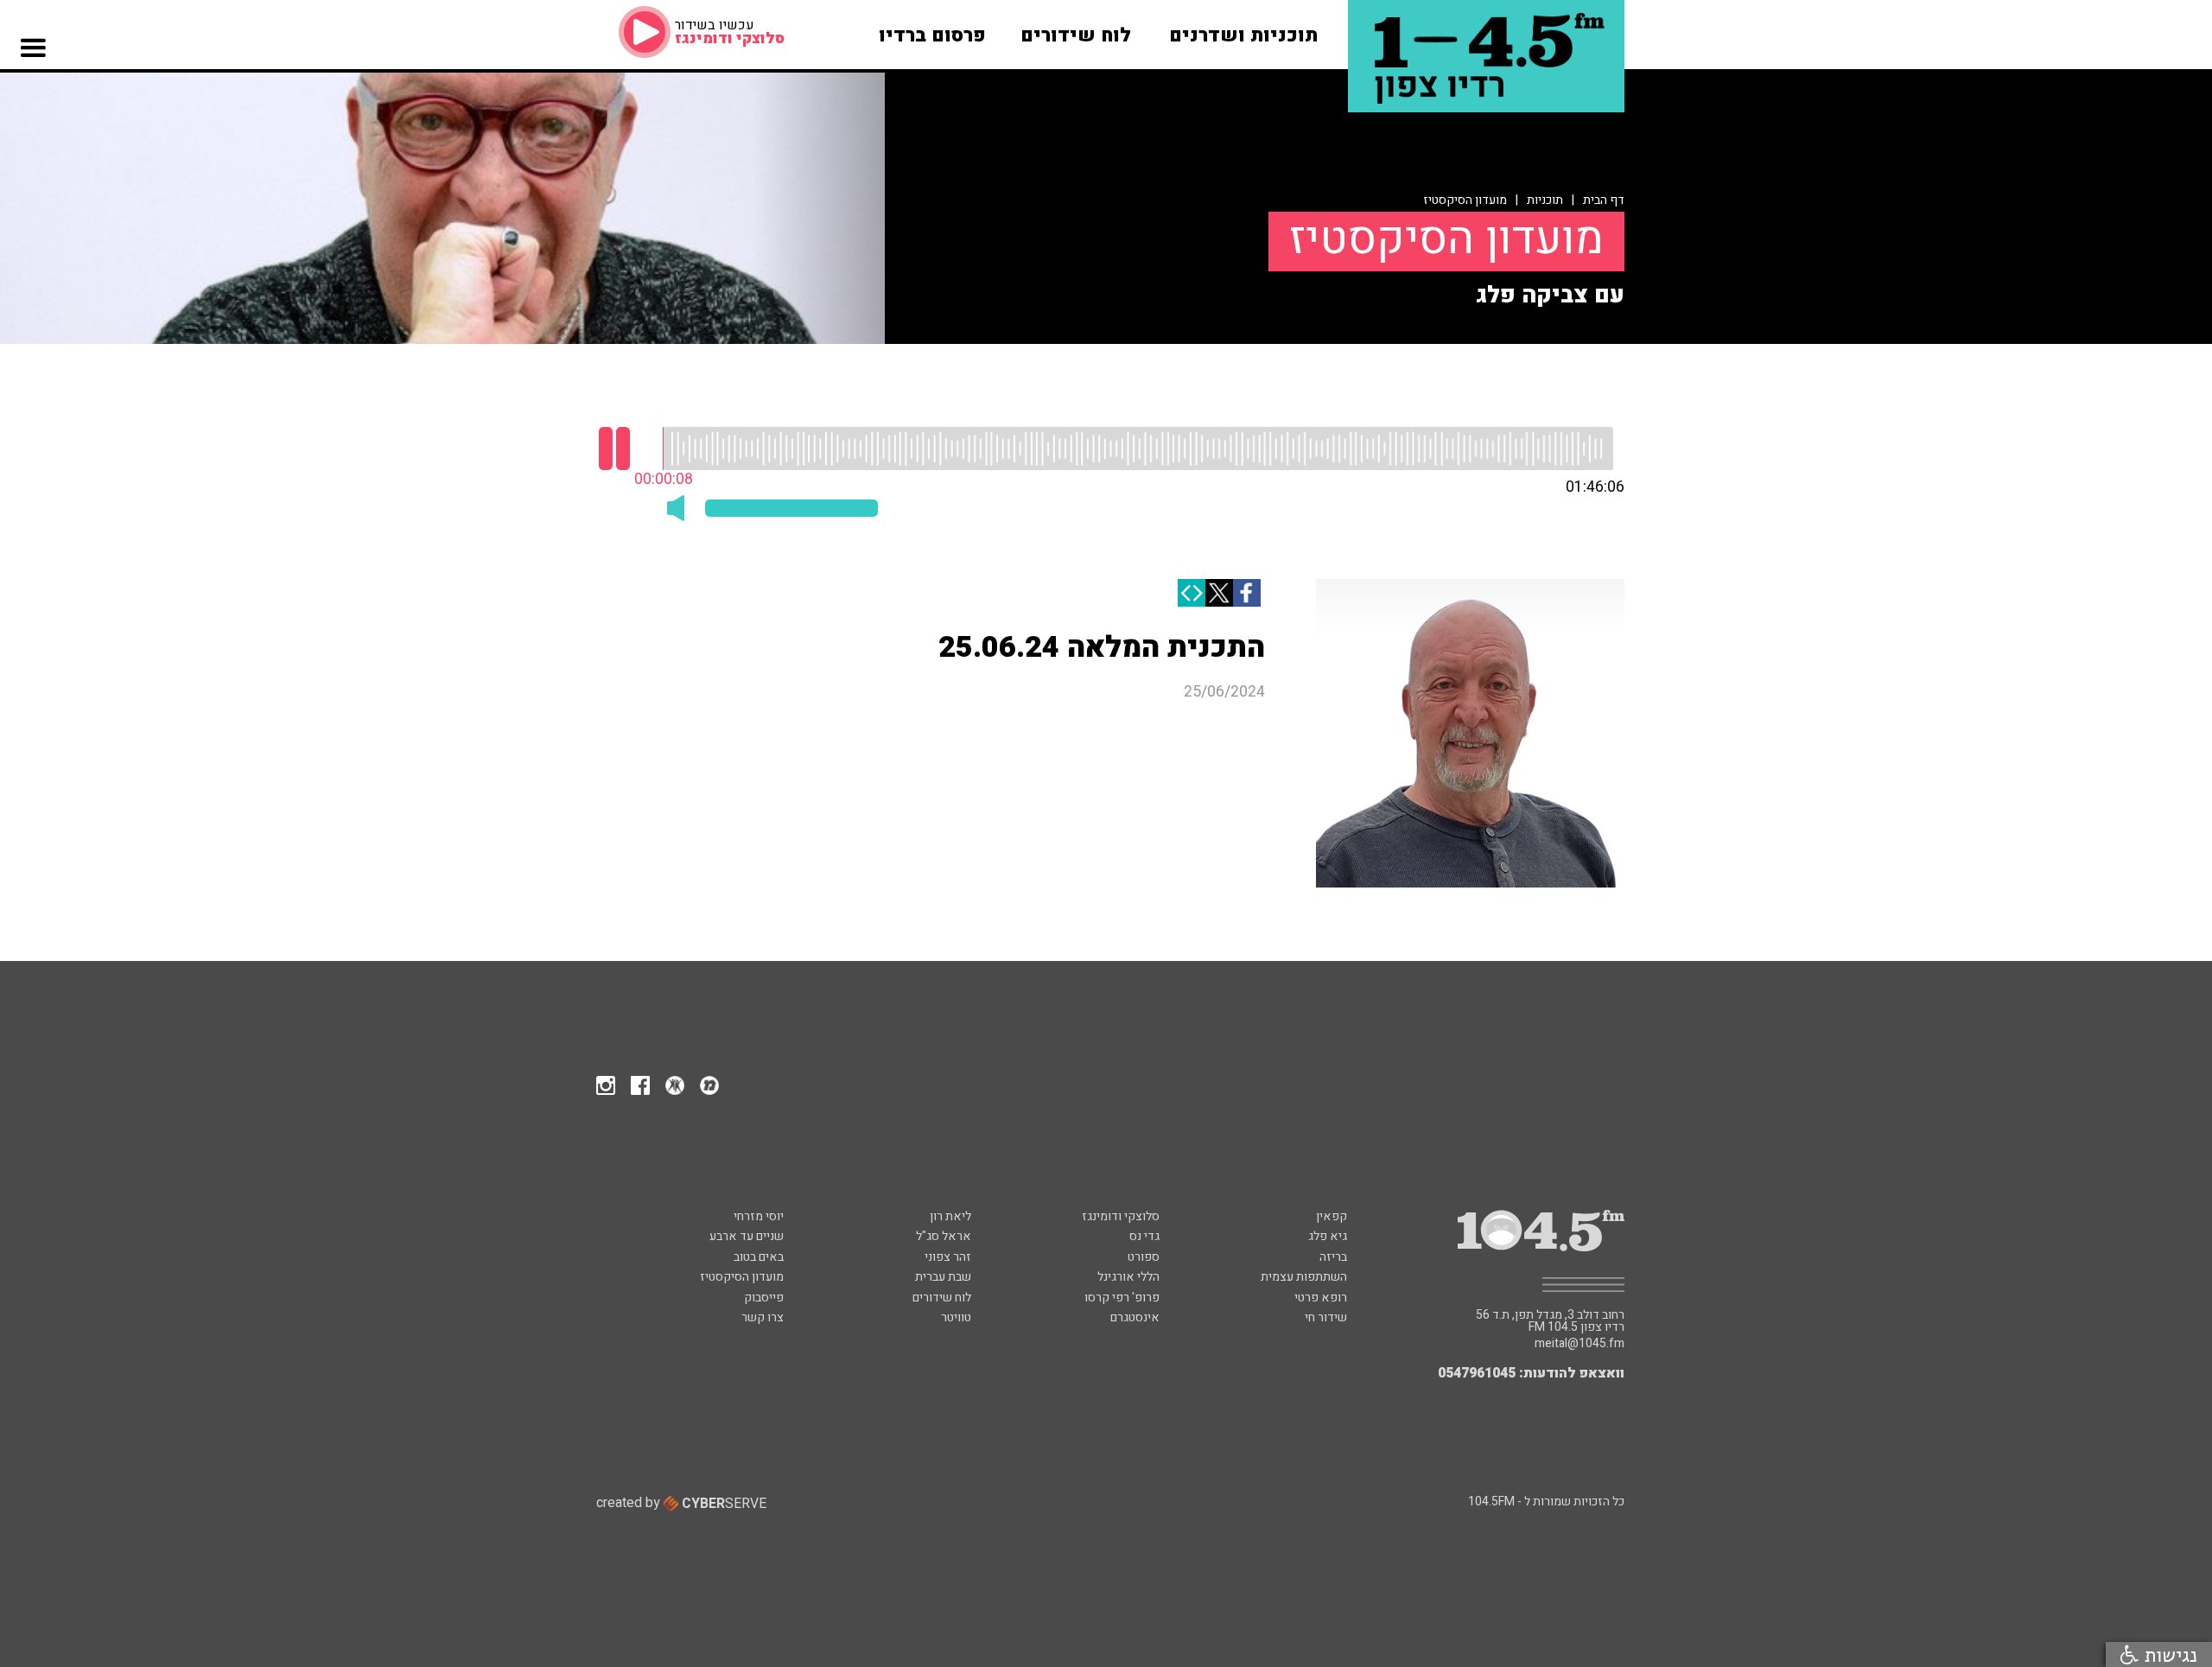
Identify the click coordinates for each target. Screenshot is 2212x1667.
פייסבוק (764, 1298)
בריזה (1333, 1257)
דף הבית (1604, 200)
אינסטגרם (1135, 1317)
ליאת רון (950, 1216)
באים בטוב (759, 1257)
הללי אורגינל (1128, 1277)
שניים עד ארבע (747, 1236)
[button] (33, 89)
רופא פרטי (1321, 1298)
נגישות (2168, 1654)
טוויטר (956, 1317)
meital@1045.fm (1580, 1344)
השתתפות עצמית (1304, 1277)
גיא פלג (1328, 1236)
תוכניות (1545, 200)
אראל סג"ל (944, 1236)
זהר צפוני (948, 1257)
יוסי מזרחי (759, 1216)
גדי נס (1144, 1236)
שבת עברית (943, 1277)
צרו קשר (763, 1317)
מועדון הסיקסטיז (1465, 200)
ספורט (1144, 1257)
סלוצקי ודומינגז (1121, 1216)
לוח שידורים (942, 1298)
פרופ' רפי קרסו (1122, 1298)
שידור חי (1326, 1317)
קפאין (1332, 1216)
